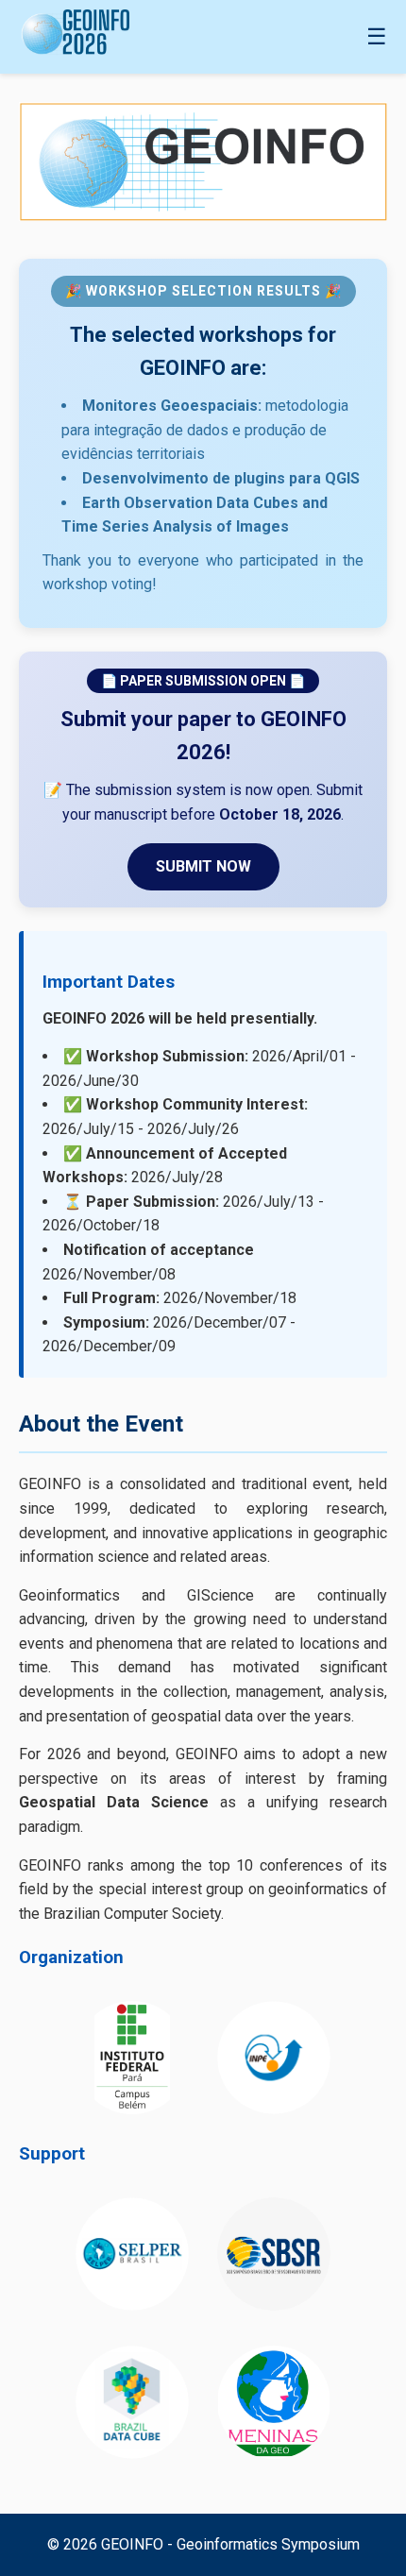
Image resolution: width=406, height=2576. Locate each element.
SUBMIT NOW (203, 866)
